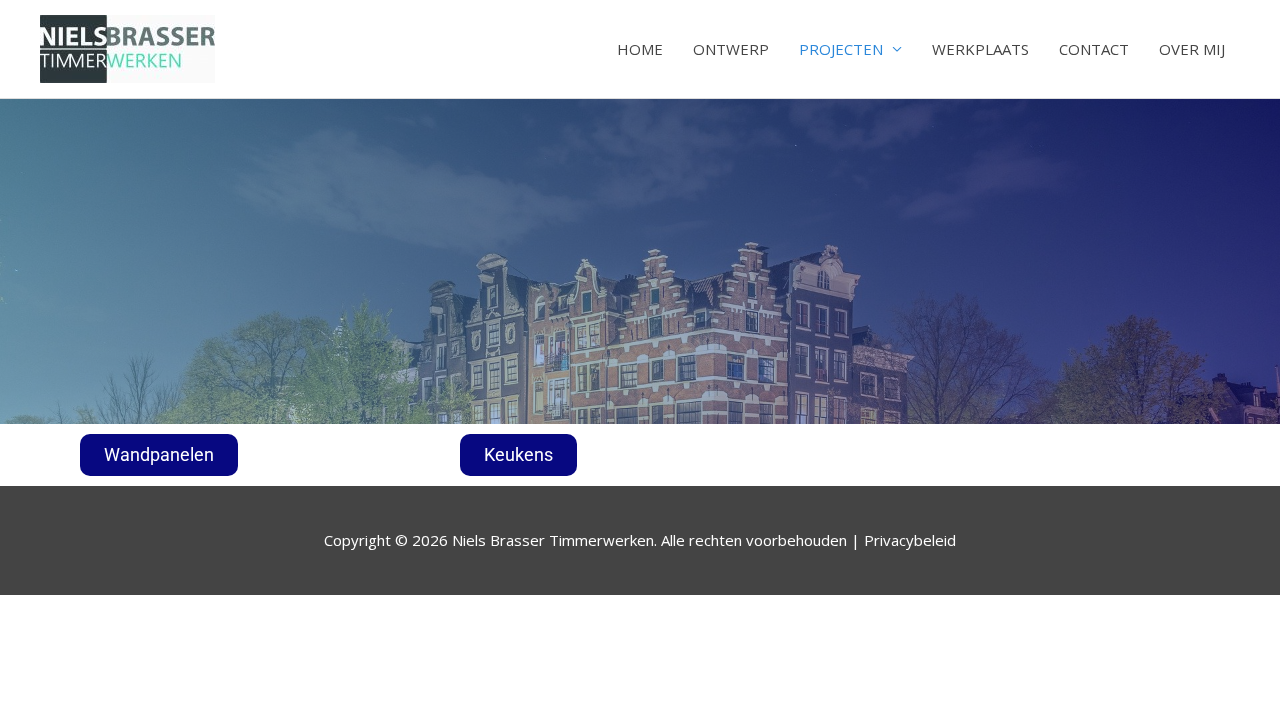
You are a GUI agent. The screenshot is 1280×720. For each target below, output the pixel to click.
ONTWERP (731, 49)
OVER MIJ (1192, 49)
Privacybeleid (910, 540)
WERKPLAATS (980, 49)
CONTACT (1094, 49)
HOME (640, 49)
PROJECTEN (841, 49)
